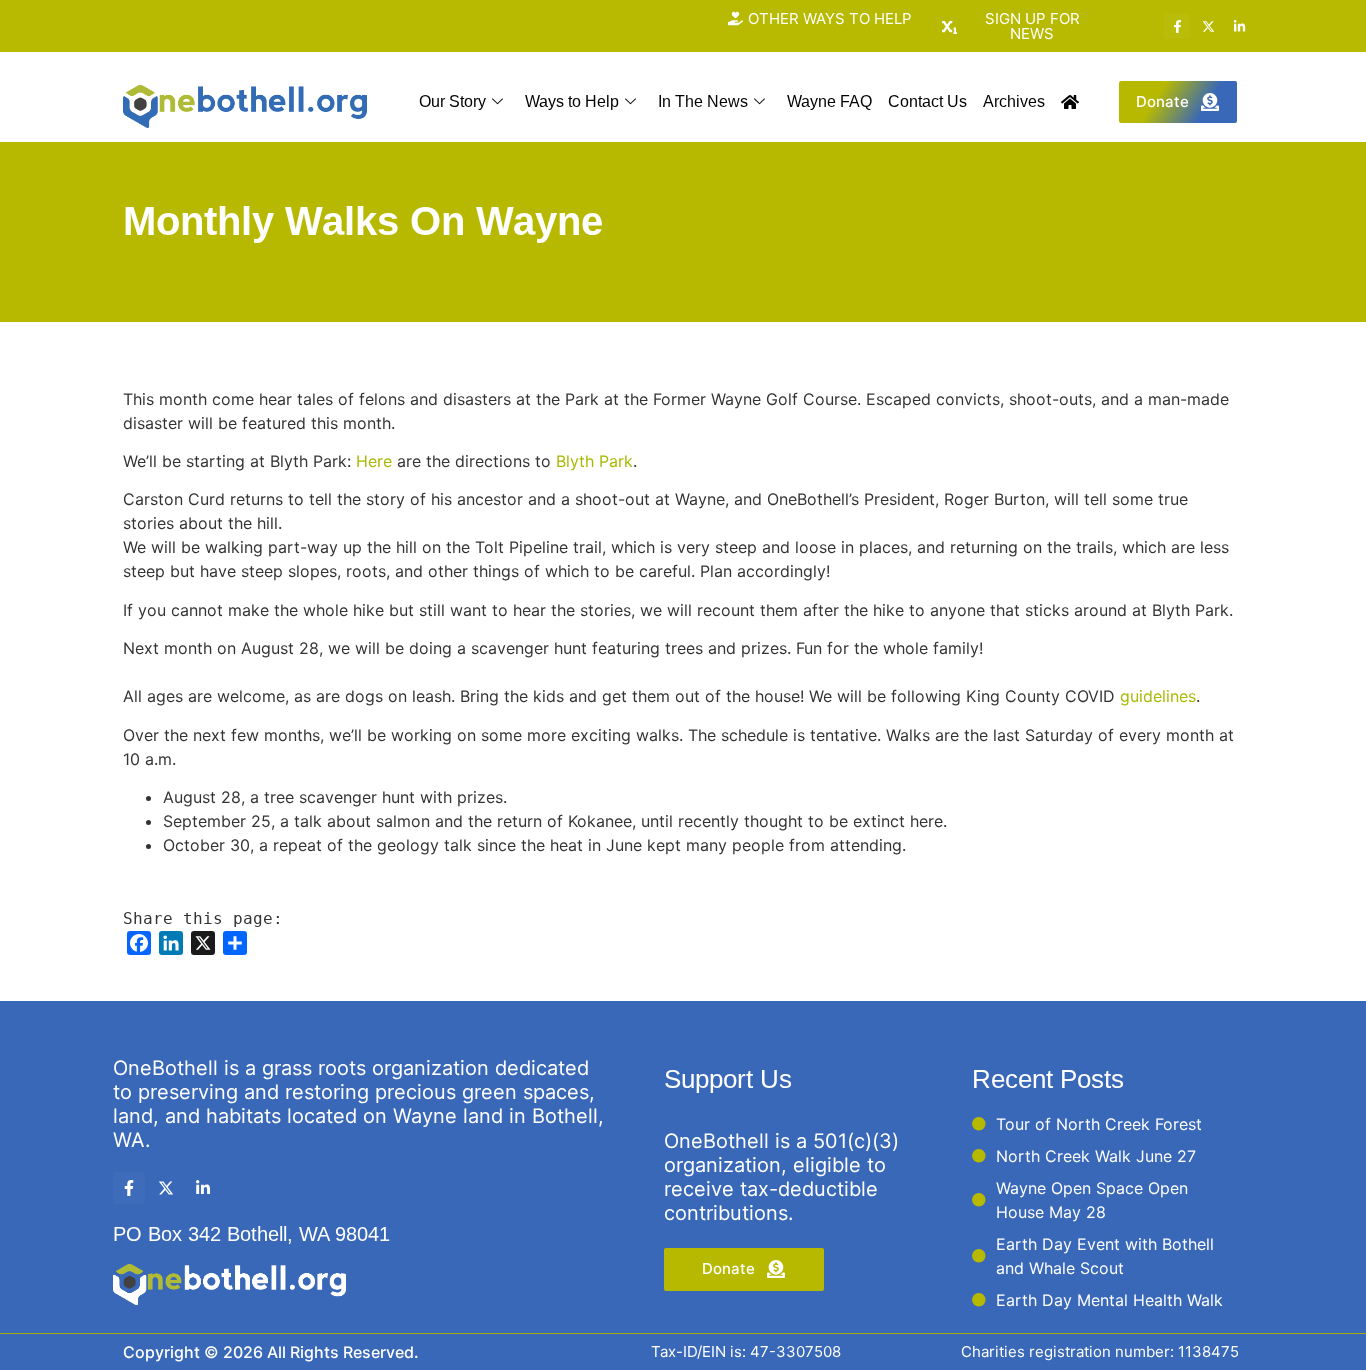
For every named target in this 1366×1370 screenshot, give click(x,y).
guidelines (1158, 696)
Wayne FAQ (829, 101)
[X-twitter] (1208, 26)
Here (374, 461)
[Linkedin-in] (1239, 26)
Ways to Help (572, 101)
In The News (703, 101)
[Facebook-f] (1177, 26)
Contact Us (927, 101)
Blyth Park (594, 461)
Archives (1014, 101)
